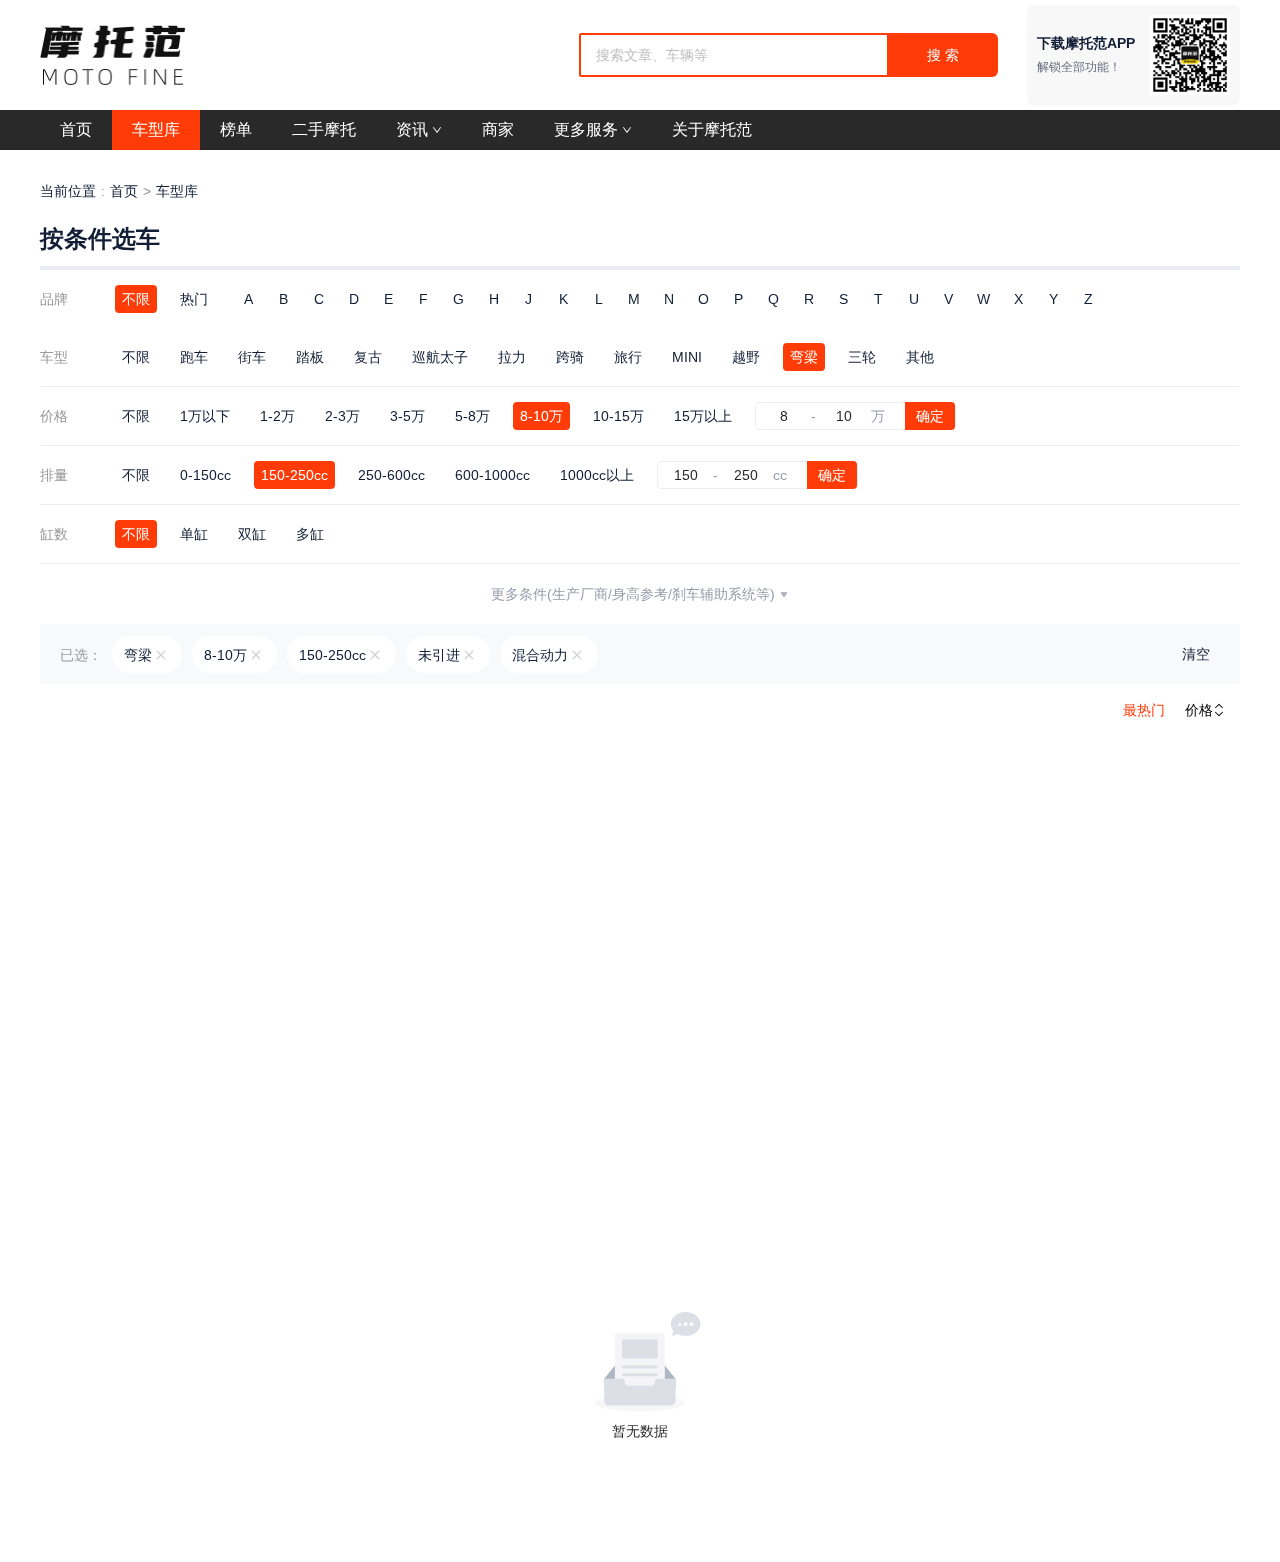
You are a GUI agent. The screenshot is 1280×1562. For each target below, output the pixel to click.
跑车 (194, 357)
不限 (136, 299)
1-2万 (277, 416)
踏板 (310, 357)
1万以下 (205, 416)
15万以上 (703, 416)
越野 (746, 357)
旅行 (628, 357)
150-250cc (294, 475)
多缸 (310, 534)
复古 (368, 357)
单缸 (194, 534)
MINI (687, 357)
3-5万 (407, 416)
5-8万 (472, 416)
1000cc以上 (597, 475)
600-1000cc (492, 475)
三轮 (862, 357)
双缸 (252, 534)
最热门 (1144, 710)
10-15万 (618, 416)
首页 (124, 191)
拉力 (512, 357)
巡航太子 (440, 357)
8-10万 (541, 416)
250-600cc (391, 475)
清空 (1196, 654)
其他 (920, 357)
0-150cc (205, 475)
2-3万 (342, 416)
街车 (252, 357)
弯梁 (804, 357)
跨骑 (570, 357)
